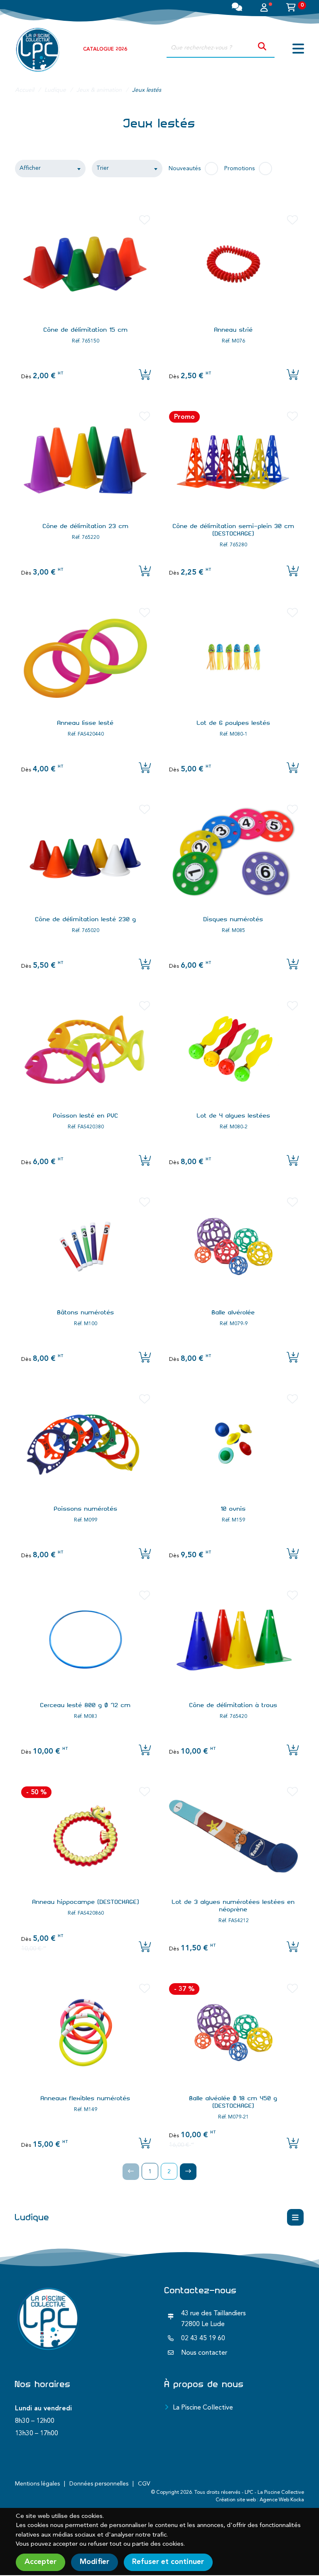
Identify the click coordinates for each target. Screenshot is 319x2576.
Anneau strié (234, 330)
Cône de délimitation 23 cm (86, 526)
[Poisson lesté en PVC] (86, 1050)
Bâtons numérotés (86, 1312)
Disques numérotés (233, 919)
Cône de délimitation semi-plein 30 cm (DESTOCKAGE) (234, 530)
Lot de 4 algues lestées (234, 1116)
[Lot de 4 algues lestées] (233, 1050)
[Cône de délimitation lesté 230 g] (86, 854)
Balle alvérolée (233, 1312)
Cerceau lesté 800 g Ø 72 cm (86, 1705)
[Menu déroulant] (295, 2217)
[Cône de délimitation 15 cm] (86, 264)
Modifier (94, 2562)
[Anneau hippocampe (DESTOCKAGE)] (86, 1836)
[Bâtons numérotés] (86, 1246)
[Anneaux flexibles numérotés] (86, 2033)
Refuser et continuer (168, 2562)
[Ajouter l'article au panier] (293, 376)
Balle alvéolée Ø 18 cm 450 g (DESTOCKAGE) (233, 2102)
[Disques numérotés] (233, 854)
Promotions (239, 169)
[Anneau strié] (233, 264)
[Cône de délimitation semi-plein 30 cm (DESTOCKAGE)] (233, 460)
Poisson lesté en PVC (86, 1116)
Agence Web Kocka (282, 2500)
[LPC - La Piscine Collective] (38, 49)
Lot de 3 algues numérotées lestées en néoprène (233, 1906)
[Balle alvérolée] (233, 1246)
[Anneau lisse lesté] (86, 657)
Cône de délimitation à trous (233, 1705)
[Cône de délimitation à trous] (233, 1639)
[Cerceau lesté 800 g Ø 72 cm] (86, 1639)
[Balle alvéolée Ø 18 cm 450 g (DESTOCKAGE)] (233, 2033)
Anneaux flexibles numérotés (86, 2098)
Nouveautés (185, 169)
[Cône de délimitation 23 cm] (86, 460)
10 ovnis (233, 1509)
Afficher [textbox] (30, 168)
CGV (144, 2484)
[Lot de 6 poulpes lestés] (233, 657)
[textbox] (127, 169)
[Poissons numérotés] (86, 1443)
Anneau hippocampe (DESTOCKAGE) (86, 1902)
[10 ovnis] (233, 1443)
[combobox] (50, 169)
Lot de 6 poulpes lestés (234, 723)
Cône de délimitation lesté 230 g (86, 919)
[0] (291, 9)
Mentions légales (37, 2484)
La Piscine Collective (203, 2408)
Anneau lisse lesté (86, 723)
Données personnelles (99, 2484)
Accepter (40, 2562)
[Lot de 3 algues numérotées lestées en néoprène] (233, 1836)
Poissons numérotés (86, 1509)
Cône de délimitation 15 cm (86, 330)
